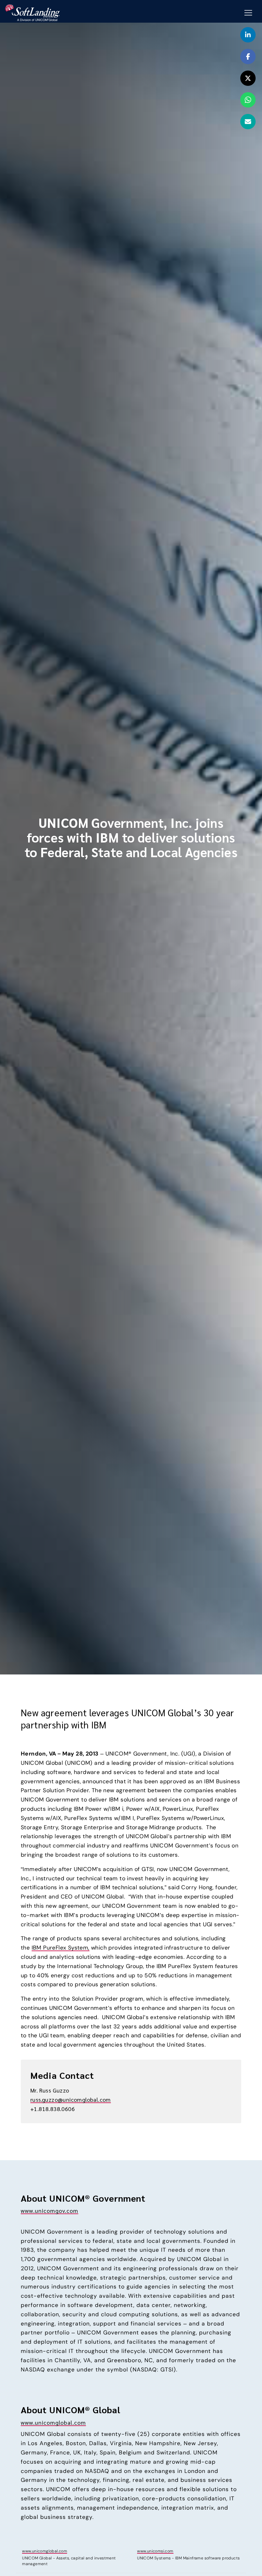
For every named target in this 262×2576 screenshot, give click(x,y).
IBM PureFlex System (60, 1948)
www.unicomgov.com (50, 2210)
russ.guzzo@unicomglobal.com (71, 2099)
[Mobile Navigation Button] (248, 13)
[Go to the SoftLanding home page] (32, 12)
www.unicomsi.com (155, 2551)
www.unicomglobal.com (53, 2422)
